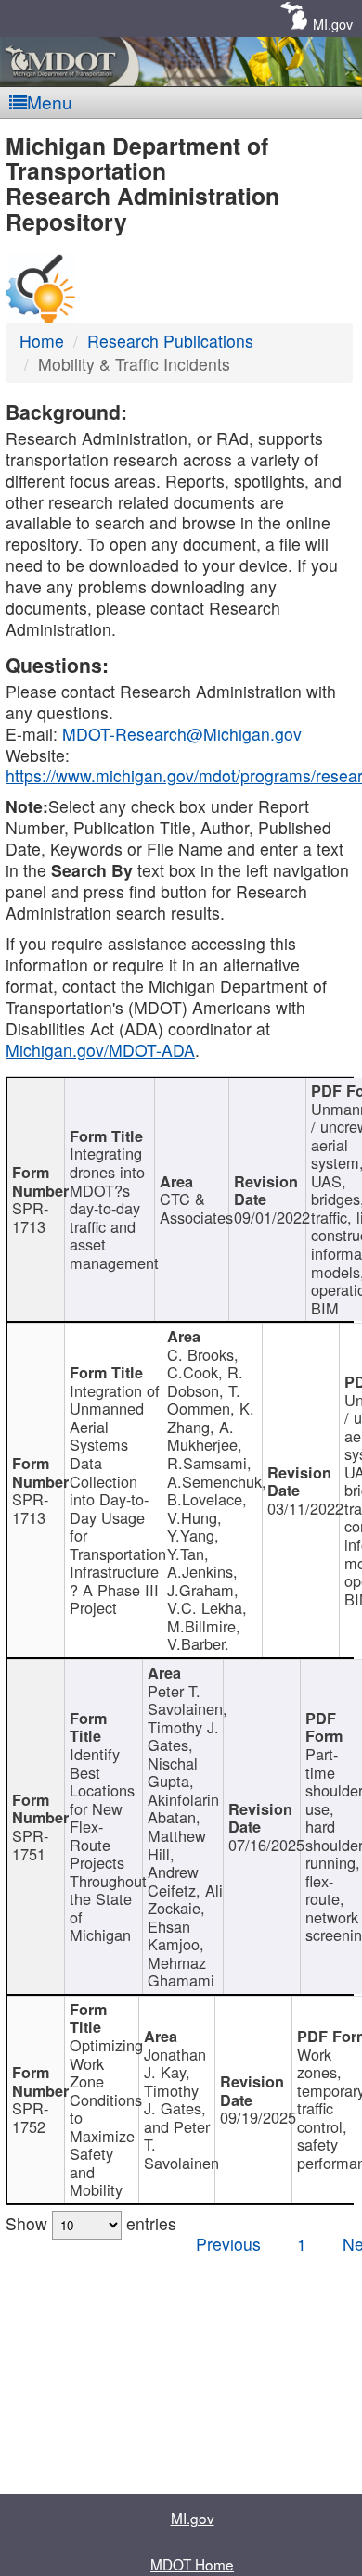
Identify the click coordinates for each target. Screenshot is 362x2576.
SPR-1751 (30, 1845)
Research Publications (170, 341)
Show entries (91, 2223)
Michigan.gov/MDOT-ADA (100, 1050)
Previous (228, 2244)
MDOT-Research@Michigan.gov (182, 734)
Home (42, 341)
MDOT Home (192, 2564)
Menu (50, 102)
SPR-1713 (30, 1217)
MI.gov (333, 24)
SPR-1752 (30, 2117)
